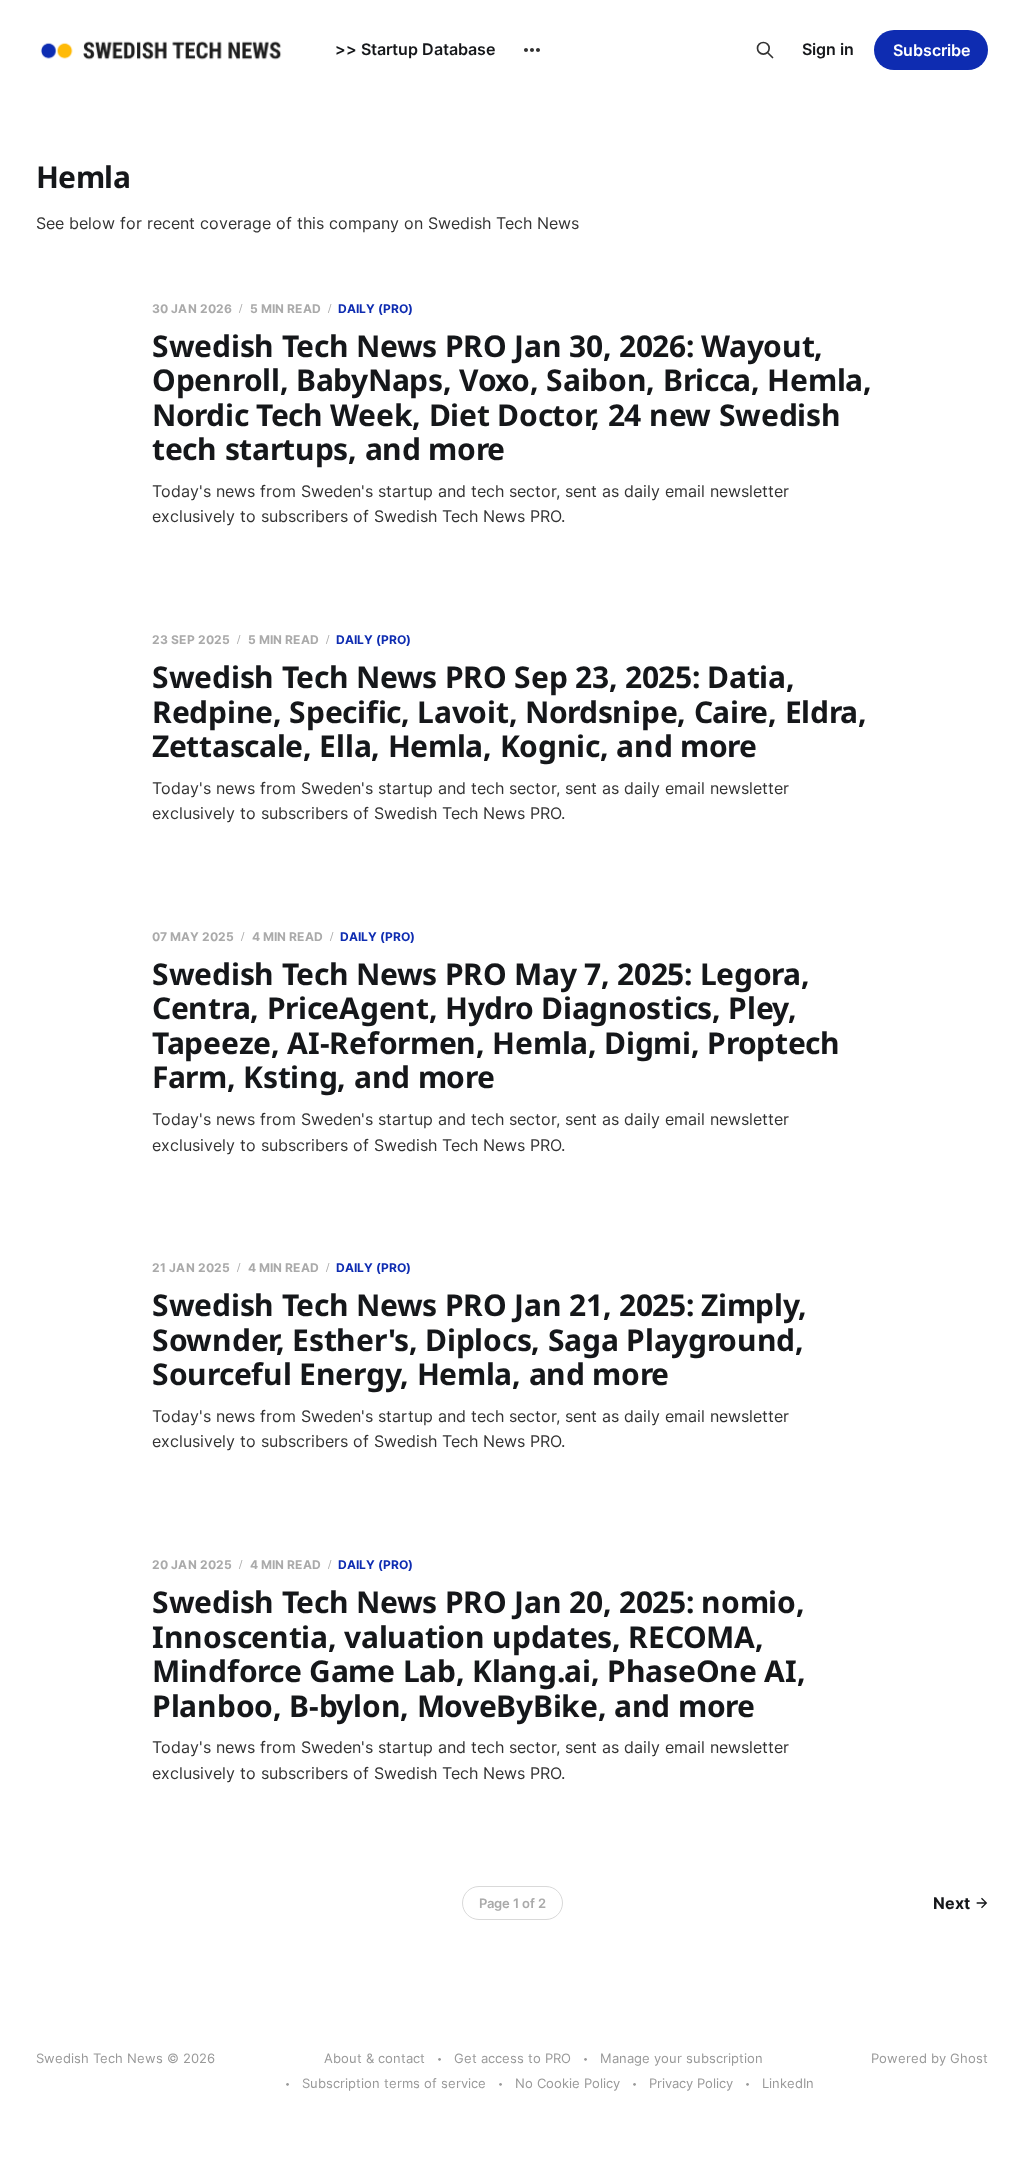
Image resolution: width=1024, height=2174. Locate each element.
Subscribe (931, 50)
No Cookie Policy (567, 2083)
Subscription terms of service (394, 2083)
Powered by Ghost (929, 2058)
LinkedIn (788, 2083)
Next (951, 1903)
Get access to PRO (512, 2058)
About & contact (374, 2058)
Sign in (828, 49)
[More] (532, 50)
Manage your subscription (681, 2058)
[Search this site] (765, 50)
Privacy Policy (691, 2083)
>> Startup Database (415, 49)
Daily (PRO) (375, 308)
